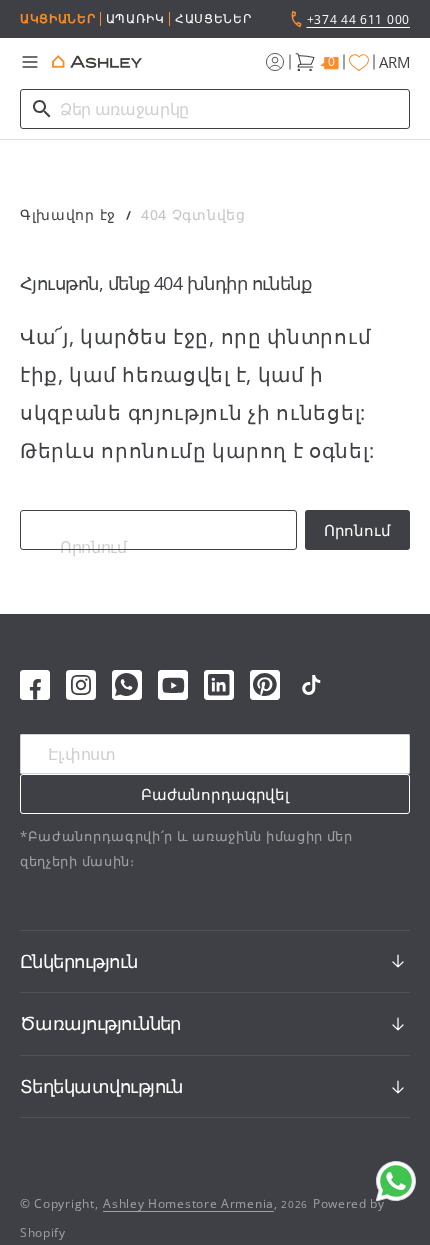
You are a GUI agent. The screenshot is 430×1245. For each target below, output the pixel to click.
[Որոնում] (42, 109)
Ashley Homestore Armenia (188, 1203)
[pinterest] (265, 685)
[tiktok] (311, 685)
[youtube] (173, 685)
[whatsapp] (127, 685)
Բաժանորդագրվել (215, 794)
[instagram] (81, 685)
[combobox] (215, 109)
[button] (30, 62)
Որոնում (357, 530)
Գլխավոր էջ (68, 214)
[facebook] (35, 685)
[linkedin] (219, 685)
